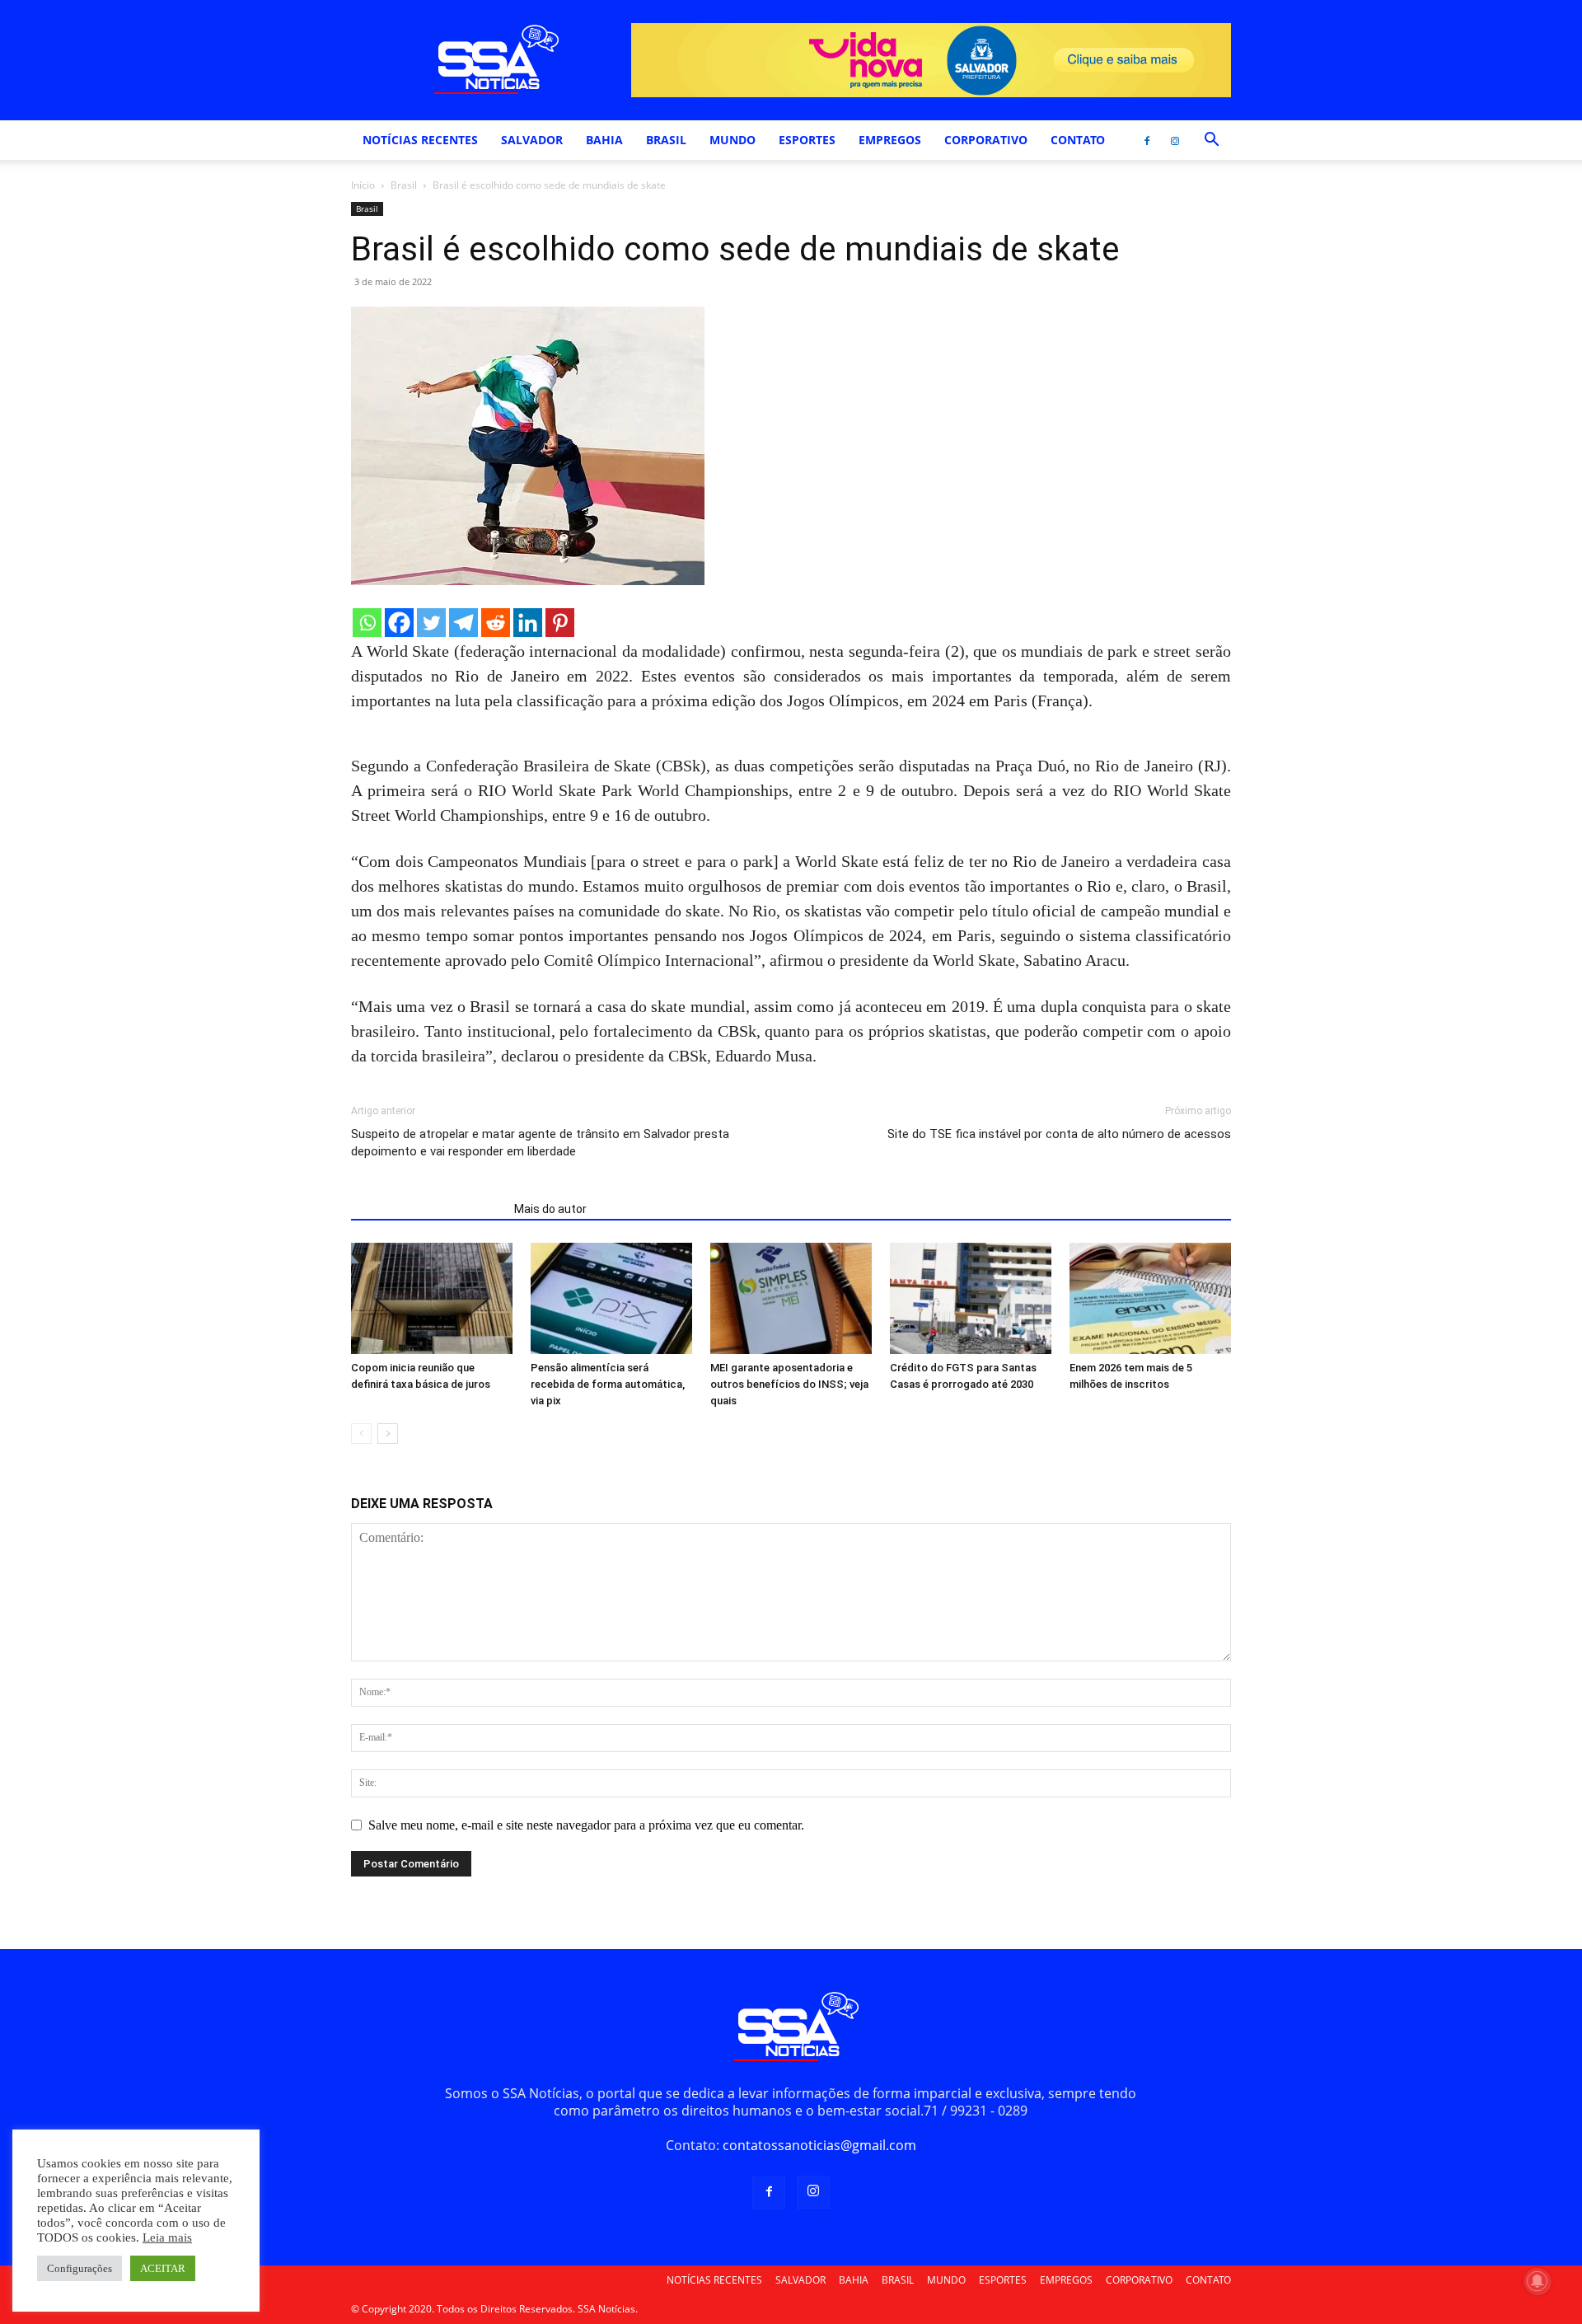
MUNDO (732, 140)
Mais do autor (550, 1209)
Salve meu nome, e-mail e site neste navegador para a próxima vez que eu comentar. (586, 1825)
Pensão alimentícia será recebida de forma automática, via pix (608, 1384)
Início (363, 185)
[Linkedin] (528, 623)
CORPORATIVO (986, 140)
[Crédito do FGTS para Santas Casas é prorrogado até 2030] (971, 1298)
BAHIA (604, 140)
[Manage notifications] (1538, 2281)
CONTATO (1078, 140)
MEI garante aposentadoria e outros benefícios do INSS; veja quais (789, 1384)
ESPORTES (807, 140)
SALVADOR (532, 140)
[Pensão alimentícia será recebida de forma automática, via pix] (611, 1298)
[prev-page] (361, 1434)
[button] (1211, 141)
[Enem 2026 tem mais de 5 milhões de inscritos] (1150, 1298)
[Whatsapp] (367, 623)
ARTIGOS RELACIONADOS (428, 1209)
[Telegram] (463, 623)
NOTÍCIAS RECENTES (420, 140)
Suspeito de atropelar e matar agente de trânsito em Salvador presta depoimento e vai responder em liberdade (540, 1143)
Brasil (404, 185)
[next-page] (388, 1434)
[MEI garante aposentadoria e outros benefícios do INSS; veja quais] (791, 1298)
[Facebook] (1147, 140)
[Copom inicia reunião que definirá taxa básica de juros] (432, 1298)
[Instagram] (1175, 140)
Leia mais (167, 2237)
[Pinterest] (560, 623)
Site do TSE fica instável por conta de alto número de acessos (1059, 1134)
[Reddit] (496, 623)
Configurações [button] (80, 2268)
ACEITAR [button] (163, 2268)
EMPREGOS (890, 140)
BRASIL (666, 140)
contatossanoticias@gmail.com (819, 2145)
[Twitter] (431, 623)
